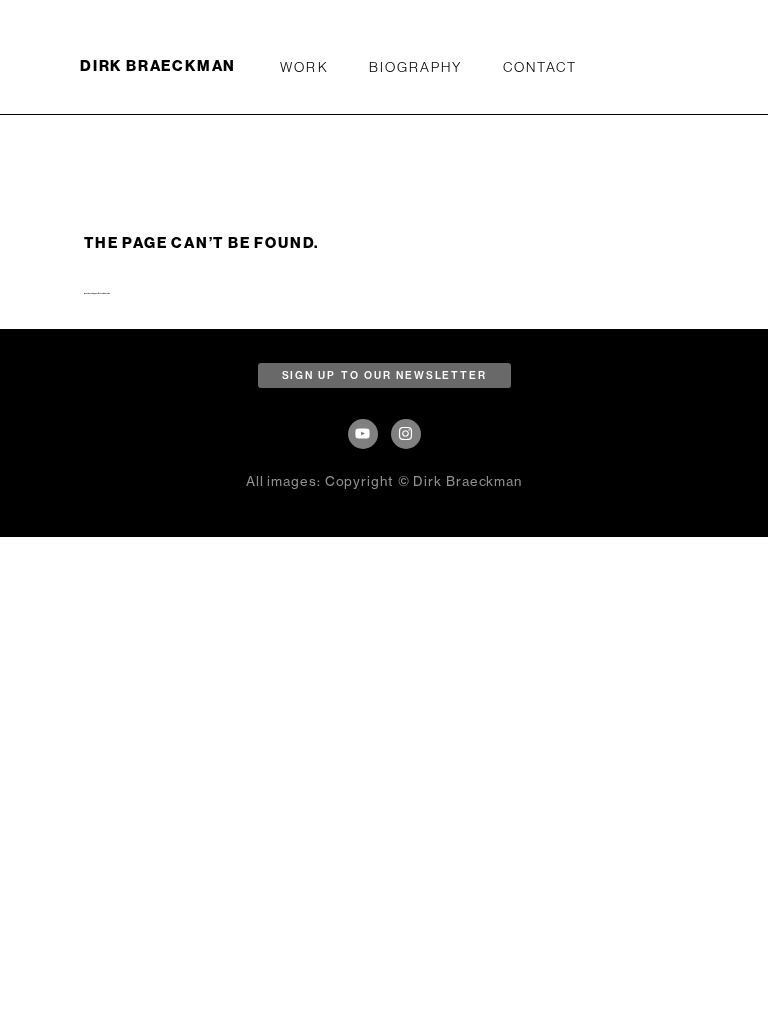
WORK (304, 67)
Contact (540, 67)
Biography (416, 67)
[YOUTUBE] (363, 434)
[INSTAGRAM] (406, 434)
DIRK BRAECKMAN (158, 66)
